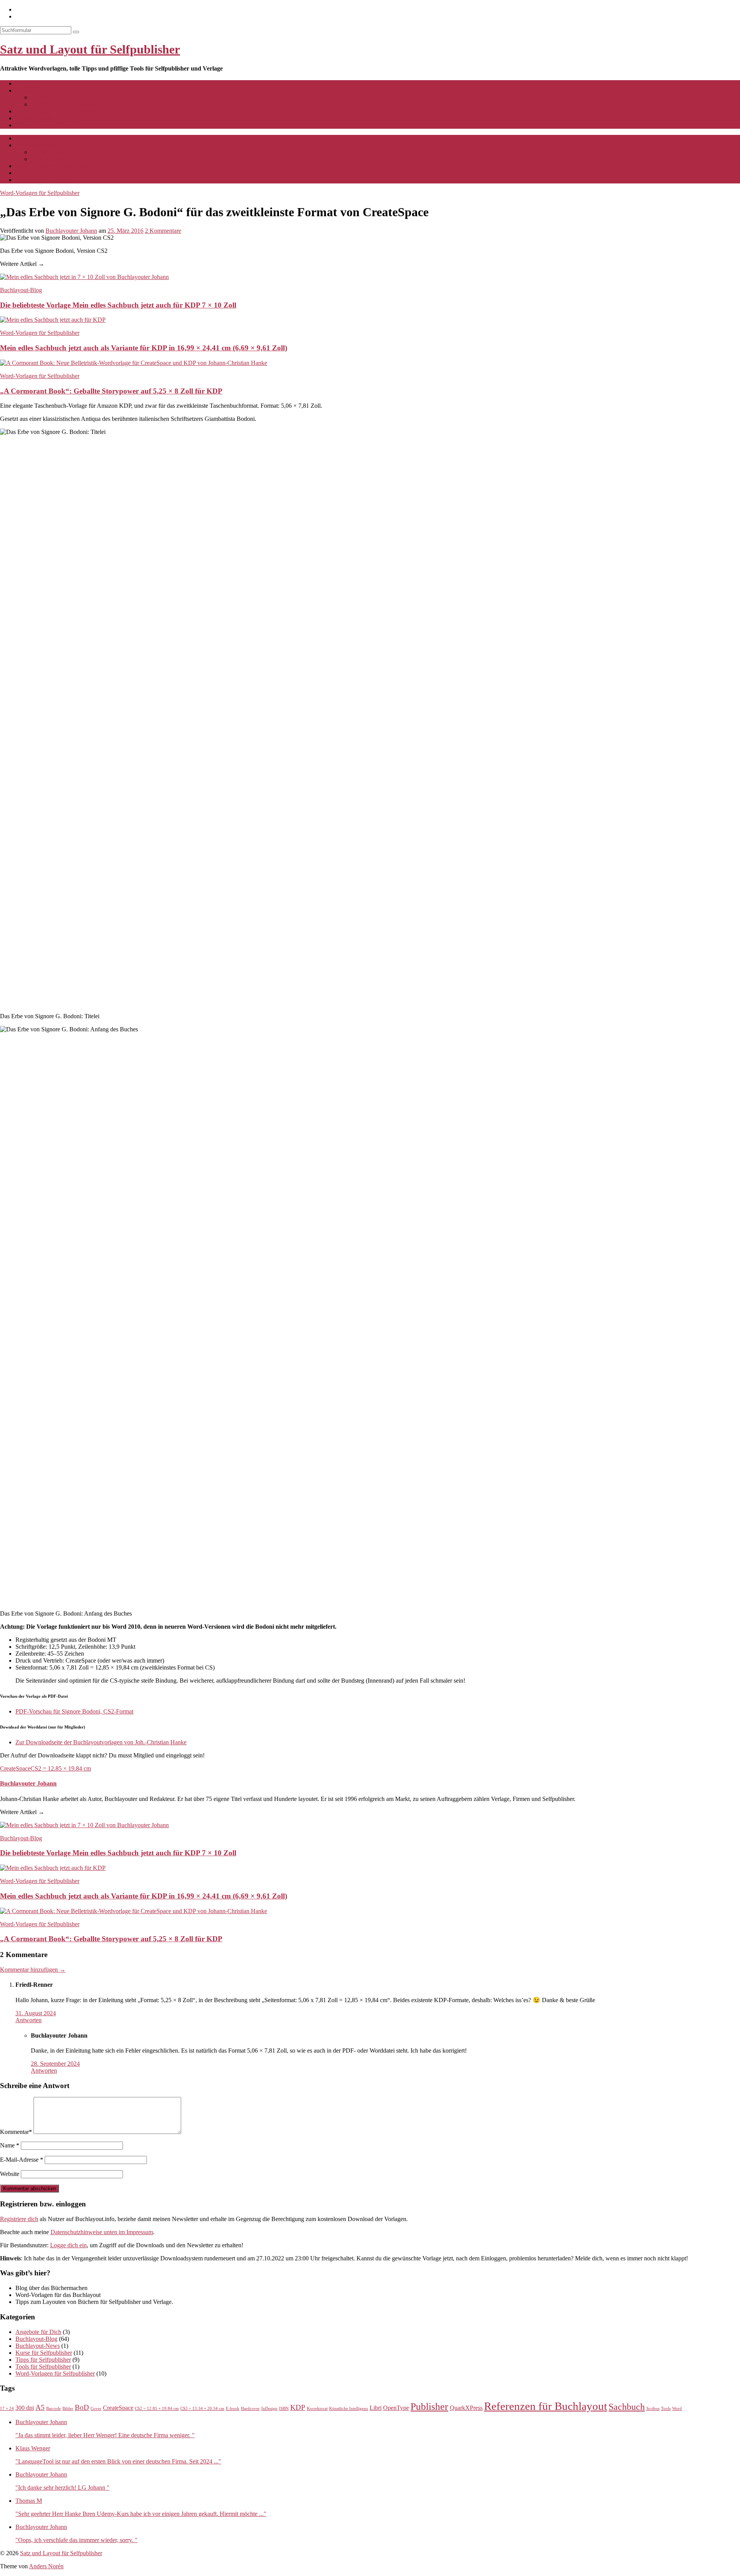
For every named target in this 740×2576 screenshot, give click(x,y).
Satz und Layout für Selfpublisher (90, 49)
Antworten (29, 2020)
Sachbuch (627, 2407)
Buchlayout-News (38, 2346)
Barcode (54, 2409)
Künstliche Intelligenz (349, 2409)
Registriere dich (19, 2219)
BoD (82, 2407)
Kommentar (16, 2132)
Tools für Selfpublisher (43, 2367)
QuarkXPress (466, 2408)
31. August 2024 (36, 2013)
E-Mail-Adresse (22, 2160)
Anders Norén (46, 2566)
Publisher (429, 2406)
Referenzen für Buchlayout (546, 2406)
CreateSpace (15, 1768)
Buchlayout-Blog (36, 118)
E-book (233, 2409)
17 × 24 (7, 2409)
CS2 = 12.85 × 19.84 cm (61, 1768)
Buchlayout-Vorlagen (57, 97)
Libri (376, 2408)
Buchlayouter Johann (71, 231)
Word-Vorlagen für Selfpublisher (55, 111)
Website (10, 2174)
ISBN (284, 2409)
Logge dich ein (68, 2245)
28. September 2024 (55, 2064)
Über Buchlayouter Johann (64, 104)
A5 (40, 2407)
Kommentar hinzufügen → (33, 1970)
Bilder (68, 2409)
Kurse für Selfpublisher (44, 2353)
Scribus (653, 2409)
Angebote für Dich (38, 2332)
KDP (298, 2407)
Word (677, 2409)
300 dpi (25, 2408)
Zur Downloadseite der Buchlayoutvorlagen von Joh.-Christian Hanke (101, 1742)
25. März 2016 (125, 231)
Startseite (26, 83)
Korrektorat (317, 2409)
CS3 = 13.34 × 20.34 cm (202, 2409)
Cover (96, 2409)
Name (10, 2145)
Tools (666, 2409)
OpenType (396, 2408)
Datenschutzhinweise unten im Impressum (102, 2232)
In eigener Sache (36, 90)
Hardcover (250, 2409)
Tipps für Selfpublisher (43, 2360)
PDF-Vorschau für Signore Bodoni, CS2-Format (74, 1711)
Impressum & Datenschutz (48, 125)
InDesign (269, 2409)
